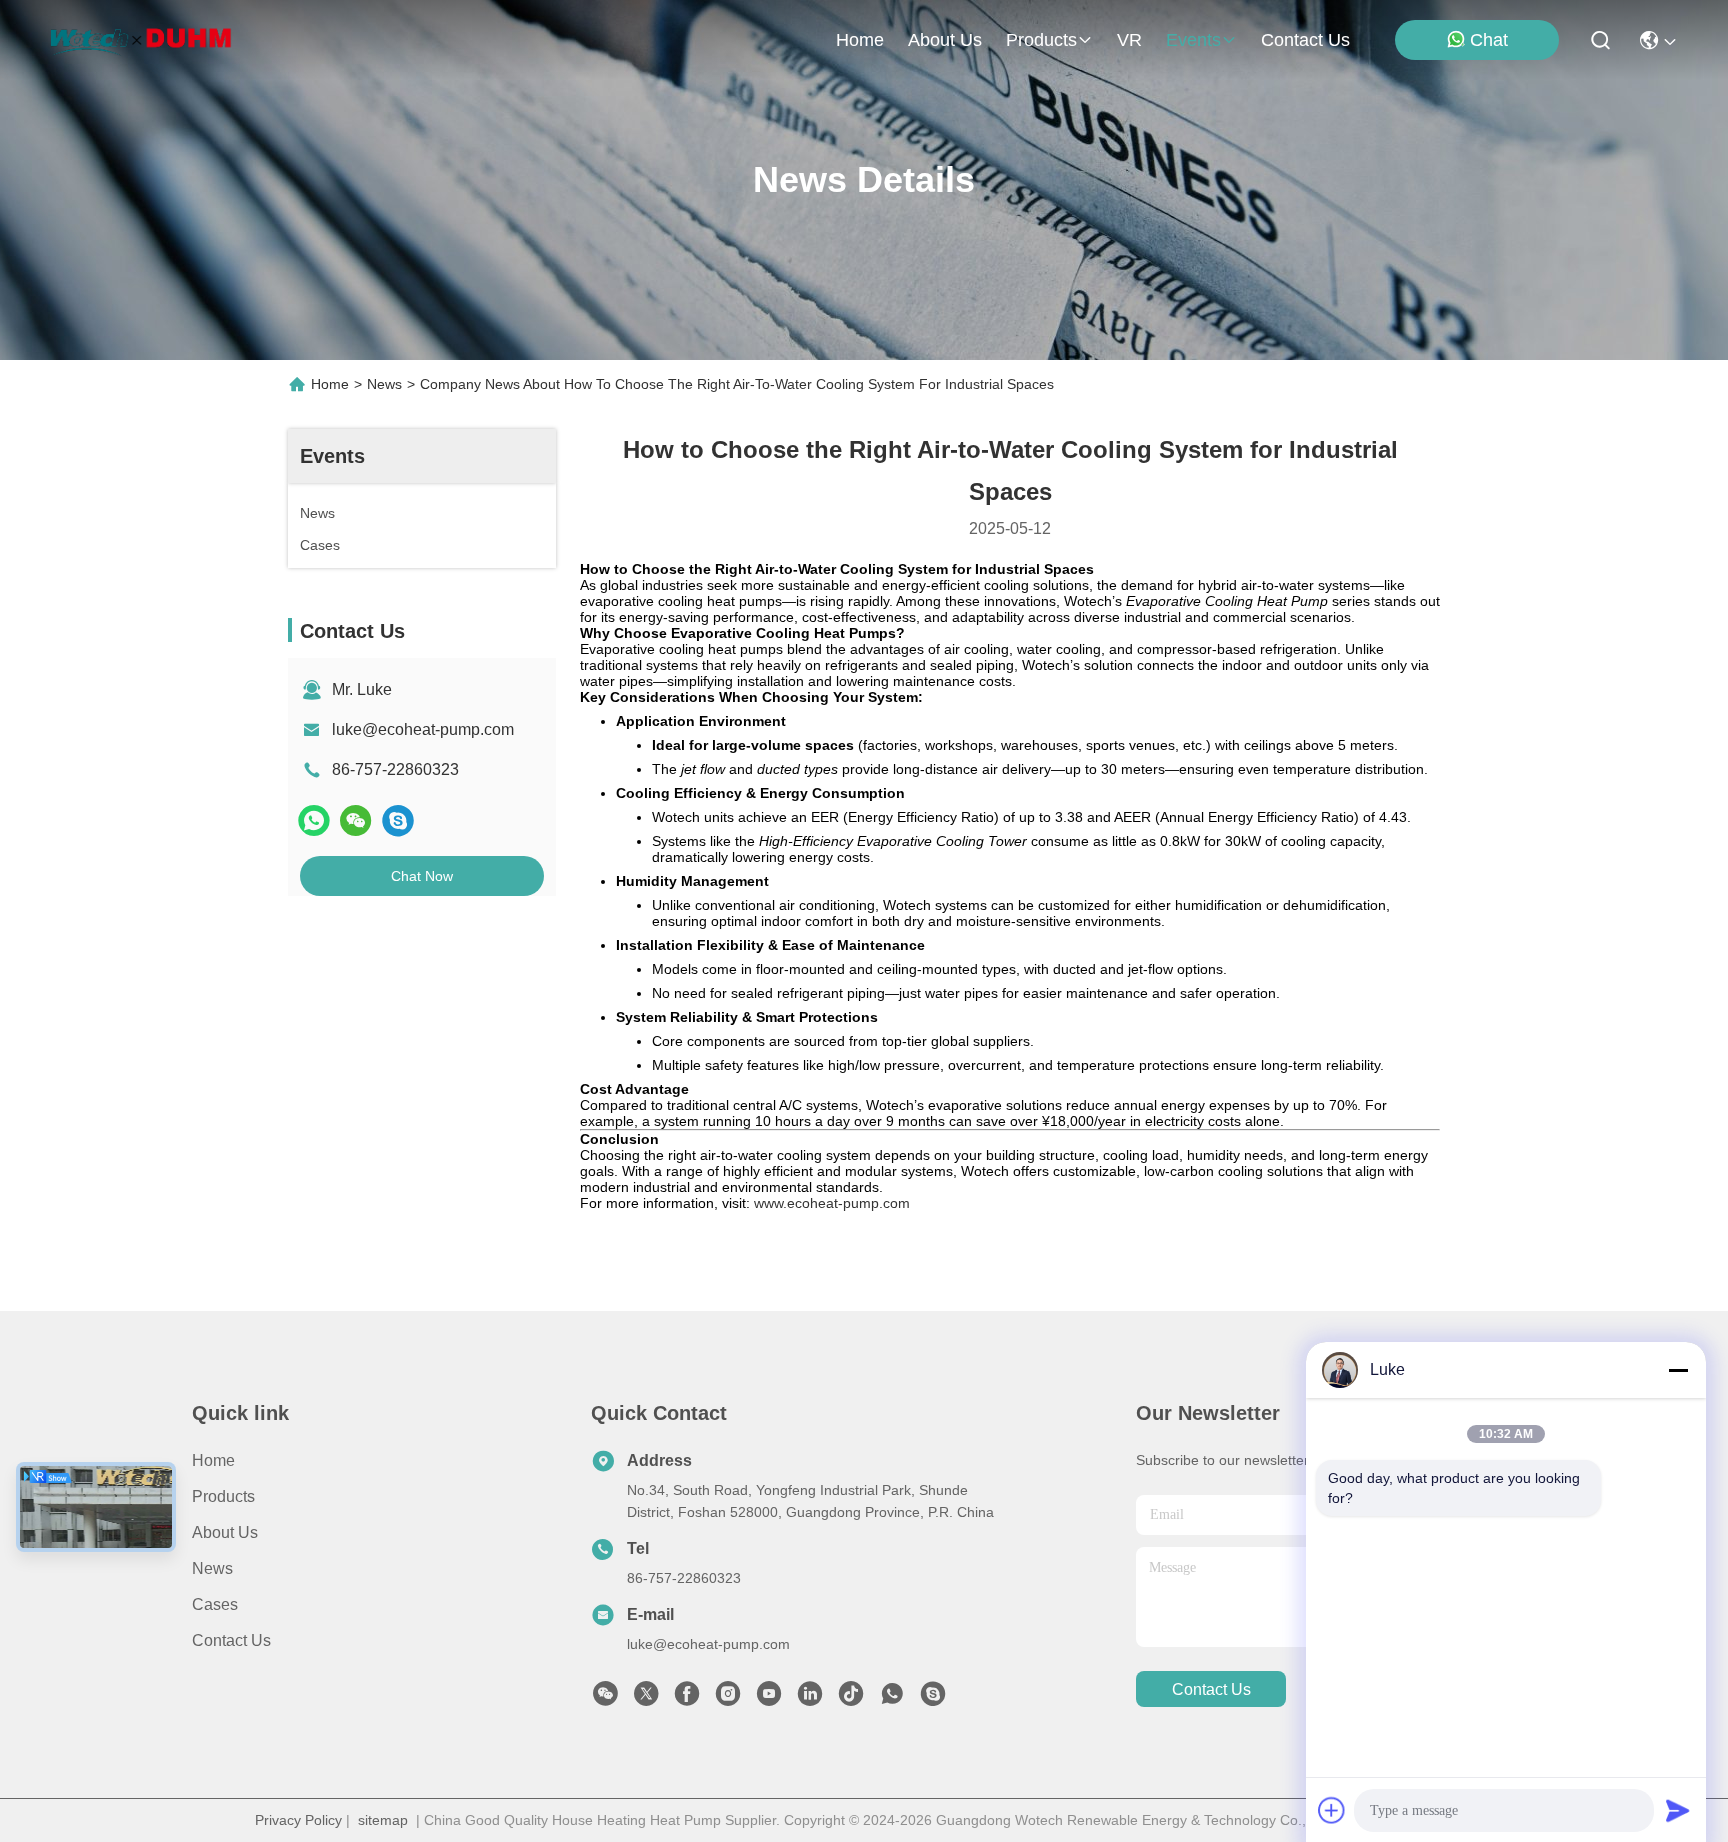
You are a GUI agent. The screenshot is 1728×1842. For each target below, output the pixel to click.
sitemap (383, 1820)
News (384, 384)
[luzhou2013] (933, 1699)
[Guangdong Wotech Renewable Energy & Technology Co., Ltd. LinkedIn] (810, 1699)
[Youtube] (769, 1699)
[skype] (398, 820)
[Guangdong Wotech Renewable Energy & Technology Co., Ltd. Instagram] (728, 1699)
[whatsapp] (314, 820)
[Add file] (1332, 1810)
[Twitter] (646, 1699)
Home (860, 40)
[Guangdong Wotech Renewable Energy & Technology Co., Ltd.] (141, 40)
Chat (1489, 40)
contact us (1305, 40)
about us (945, 40)
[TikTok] (851, 1699)
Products (223, 1496)
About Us (225, 1532)
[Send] (1678, 1810)
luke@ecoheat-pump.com (423, 729)
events (1193, 40)
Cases (215, 1604)
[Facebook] (687, 1699)
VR (1129, 40)
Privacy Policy (298, 1820)
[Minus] (1678, 1370)
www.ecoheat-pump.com (832, 1203)
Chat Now (422, 876)
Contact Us (231, 1640)
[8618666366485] (892, 1699)
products (1041, 40)
